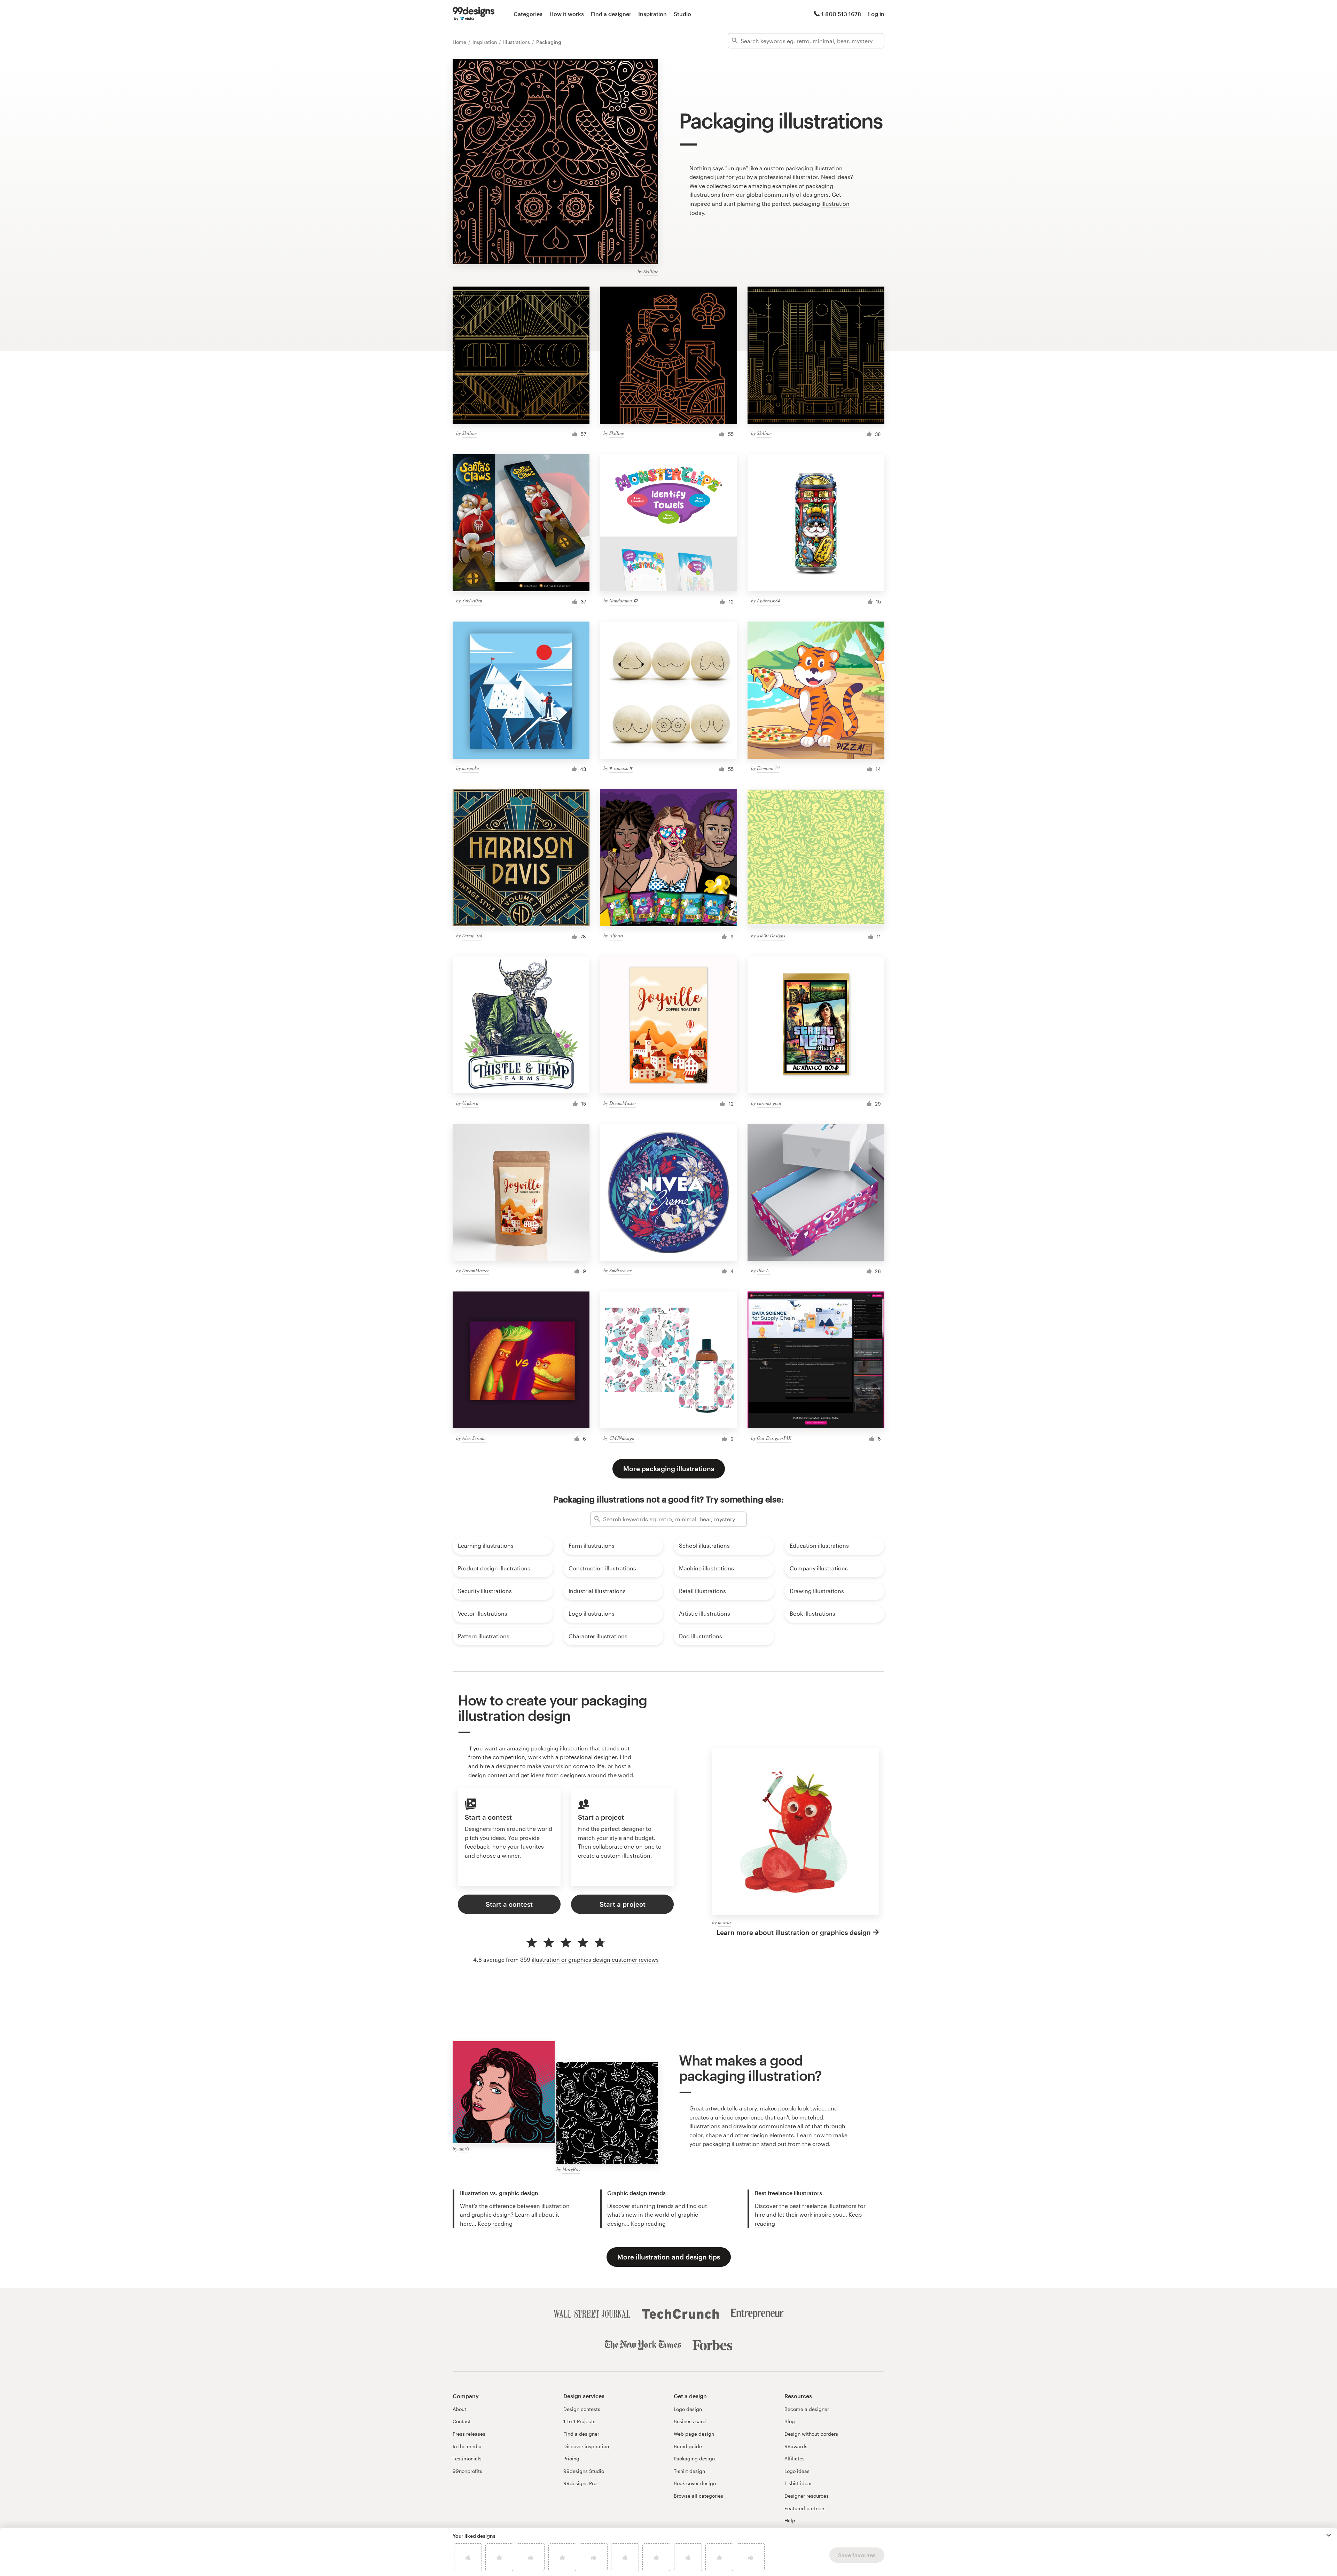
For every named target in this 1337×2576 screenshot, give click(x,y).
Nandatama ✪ (623, 600)
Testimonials (467, 2458)
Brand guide (688, 2446)
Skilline (651, 271)
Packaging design (694, 2458)
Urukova (470, 1103)
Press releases (469, 2434)
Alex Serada (474, 1438)
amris (464, 2149)
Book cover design (695, 2483)
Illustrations (517, 42)
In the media (467, 2446)
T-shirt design (689, 2471)
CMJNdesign (622, 1438)
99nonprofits (467, 2471)
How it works (567, 14)
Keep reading (495, 2223)
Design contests (582, 2409)
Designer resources (807, 2496)
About (459, 2409)
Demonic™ (768, 768)
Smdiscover (620, 1270)
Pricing (571, 2458)
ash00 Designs (771, 935)
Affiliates (795, 2458)
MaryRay (571, 2169)
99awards (796, 2446)
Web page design (694, 2434)
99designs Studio (584, 2471)
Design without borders (811, 2434)
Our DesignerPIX (774, 1438)
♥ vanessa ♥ (621, 768)
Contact (462, 2421)
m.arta (724, 1922)
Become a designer (807, 2409)
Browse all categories (698, 2496)
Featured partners (805, 2508)
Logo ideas (797, 2471)
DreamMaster (623, 1103)
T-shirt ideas (799, 2483)
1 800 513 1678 (841, 14)
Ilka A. (764, 1270)
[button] (1329, 2535)
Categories (528, 14)
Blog (790, 2421)
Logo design (688, 2409)
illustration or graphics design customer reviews (595, 1960)
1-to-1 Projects (579, 2421)
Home (460, 42)
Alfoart (616, 935)
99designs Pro (580, 2483)
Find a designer (611, 14)
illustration (835, 204)
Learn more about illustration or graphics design (794, 1932)
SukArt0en (472, 600)
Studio (682, 14)
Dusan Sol (472, 935)
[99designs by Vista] (474, 14)
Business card (690, 2421)
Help (790, 2520)
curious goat (769, 1103)
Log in (876, 14)
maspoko (471, 768)
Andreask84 (768, 600)
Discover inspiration (586, 2446)
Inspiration (652, 14)
